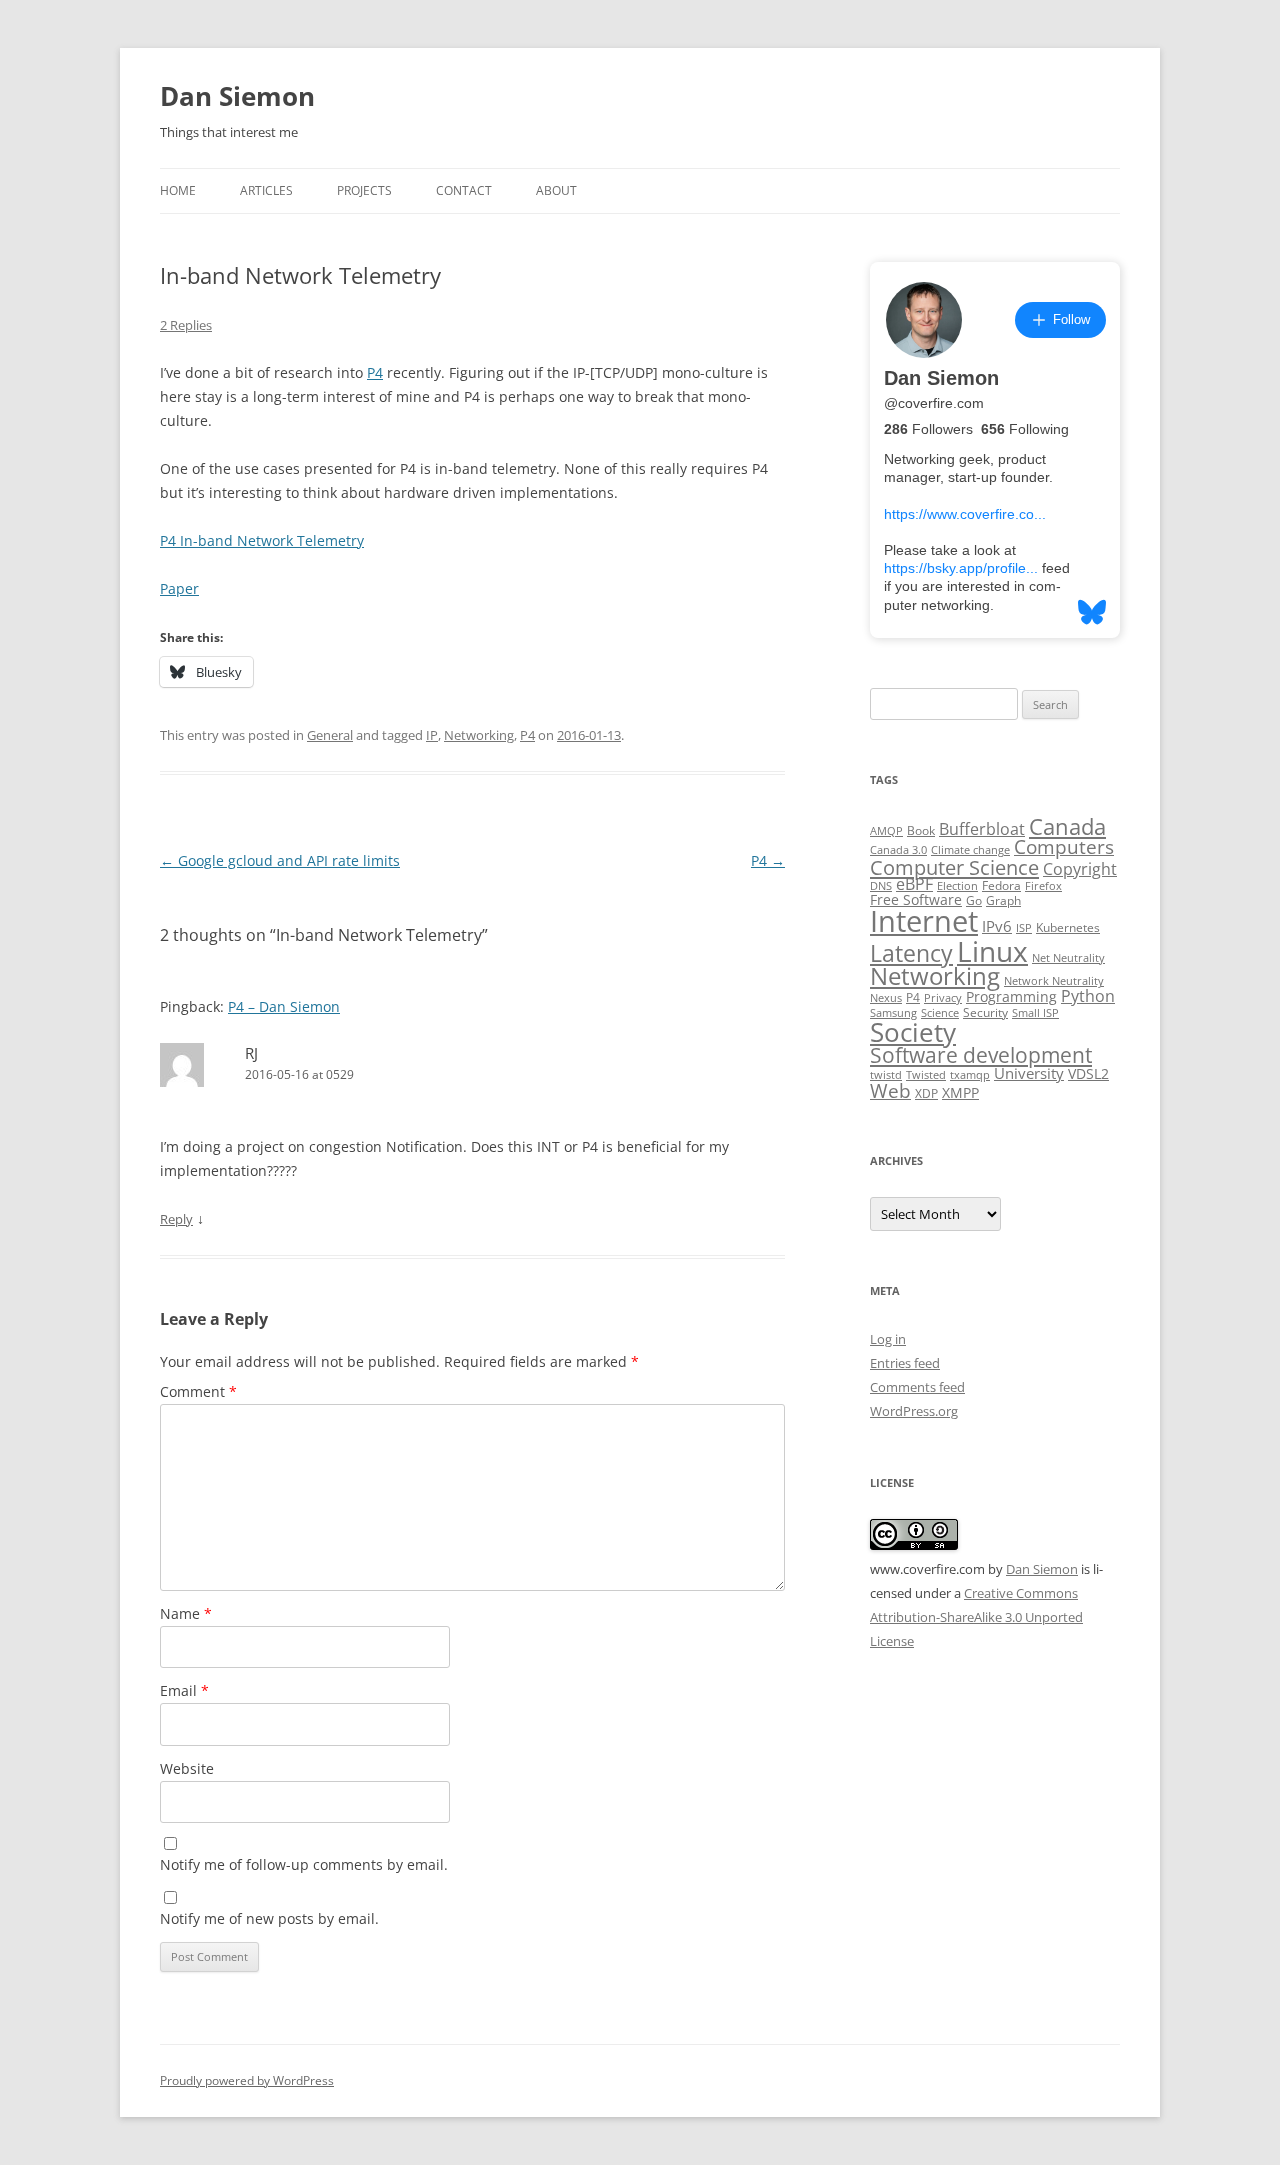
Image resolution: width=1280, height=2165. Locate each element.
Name (186, 1613)
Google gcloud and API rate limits (280, 860)
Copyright (1080, 869)
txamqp (970, 1075)
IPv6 (997, 926)
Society (913, 1032)
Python (1088, 996)
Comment (198, 1391)
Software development (981, 1055)
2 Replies (186, 325)
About (556, 190)
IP (432, 735)
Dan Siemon (237, 96)
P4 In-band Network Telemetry (262, 540)
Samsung (893, 1013)
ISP (1024, 928)
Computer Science (954, 867)
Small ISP (1035, 1013)
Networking (479, 735)
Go (974, 900)
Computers (1064, 846)
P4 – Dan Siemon (284, 1006)
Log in (888, 1339)
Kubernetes (1068, 927)
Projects (364, 190)
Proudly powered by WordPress (247, 2080)
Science (940, 1013)
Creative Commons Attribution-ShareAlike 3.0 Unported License (976, 1617)
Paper (179, 588)
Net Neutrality (1068, 958)
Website (187, 1768)
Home (178, 190)
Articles (266, 190)
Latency (911, 953)
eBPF (914, 884)
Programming (1011, 997)
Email (184, 1690)
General (330, 735)
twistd (886, 1075)
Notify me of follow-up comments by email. (304, 1864)
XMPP (960, 1093)
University (1029, 1073)
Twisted (926, 1075)
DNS (881, 886)
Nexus (886, 998)
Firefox (1043, 886)
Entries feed (905, 1363)
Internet (924, 921)
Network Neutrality (1054, 981)
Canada (1067, 826)
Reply (176, 1219)
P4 (375, 372)
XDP (926, 1093)
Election (957, 886)
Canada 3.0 (898, 850)
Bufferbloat (982, 829)
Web (890, 1091)
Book (921, 830)
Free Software (916, 900)
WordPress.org (914, 1411)
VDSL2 (1088, 1074)
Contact (464, 190)
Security (985, 1012)
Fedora (1001, 885)
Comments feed (917, 1387)
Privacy (943, 998)
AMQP (886, 831)
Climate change (970, 850)
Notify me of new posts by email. (269, 1918)
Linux (992, 951)
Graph (1003, 900)
